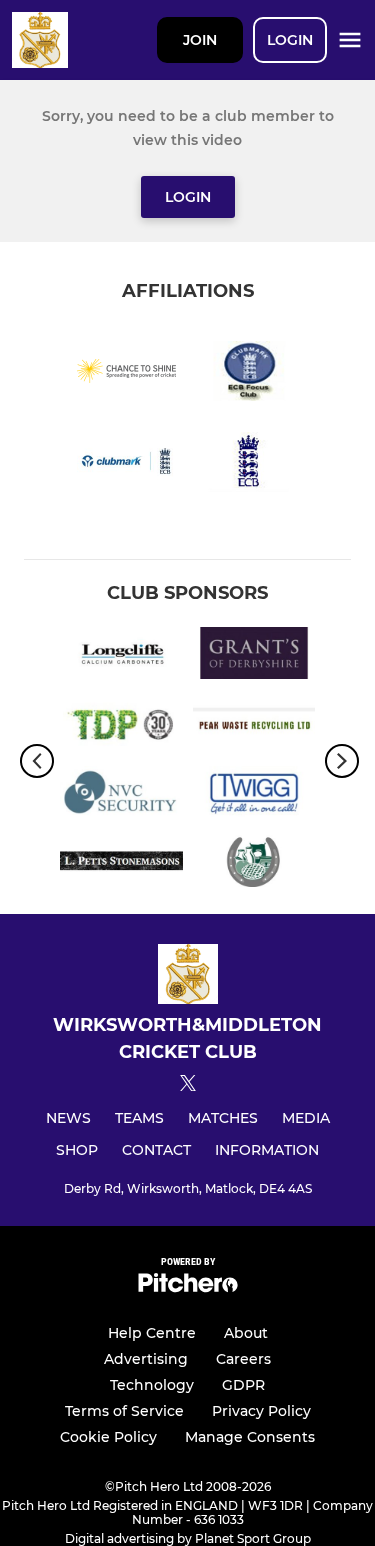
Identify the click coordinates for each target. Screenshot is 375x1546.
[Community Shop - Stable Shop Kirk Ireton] (254, 864)
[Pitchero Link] (188, 1287)
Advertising (146, 1359)
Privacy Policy (261, 1411)
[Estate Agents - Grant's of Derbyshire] (254, 656)
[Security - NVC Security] (121, 795)
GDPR (243, 1385)
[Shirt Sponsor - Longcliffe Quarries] (121, 656)
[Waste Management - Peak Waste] (254, 725)
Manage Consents (250, 1437)
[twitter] (188, 1086)
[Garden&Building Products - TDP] (121, 725)
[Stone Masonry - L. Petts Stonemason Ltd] (121, 864)
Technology (152, 1385)
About (246, 1333)
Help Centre (152, 1333)
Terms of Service (124, 1411)
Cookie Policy (108, 1437)
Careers (243, 1359)
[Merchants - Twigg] (254, 795)
